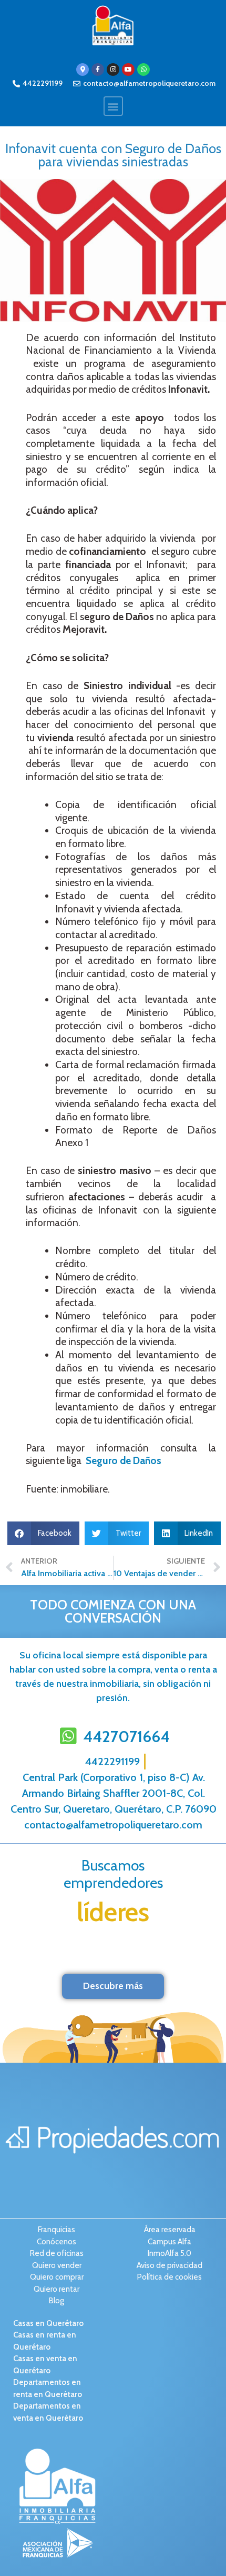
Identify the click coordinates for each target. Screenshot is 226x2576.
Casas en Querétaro (48, 2323)
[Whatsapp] (143, 69)
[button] (113, 106)
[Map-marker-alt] (83, 69)
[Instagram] (113, 69)
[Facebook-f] (98, 69)
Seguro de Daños (124, 1461)
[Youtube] (128, 69)
